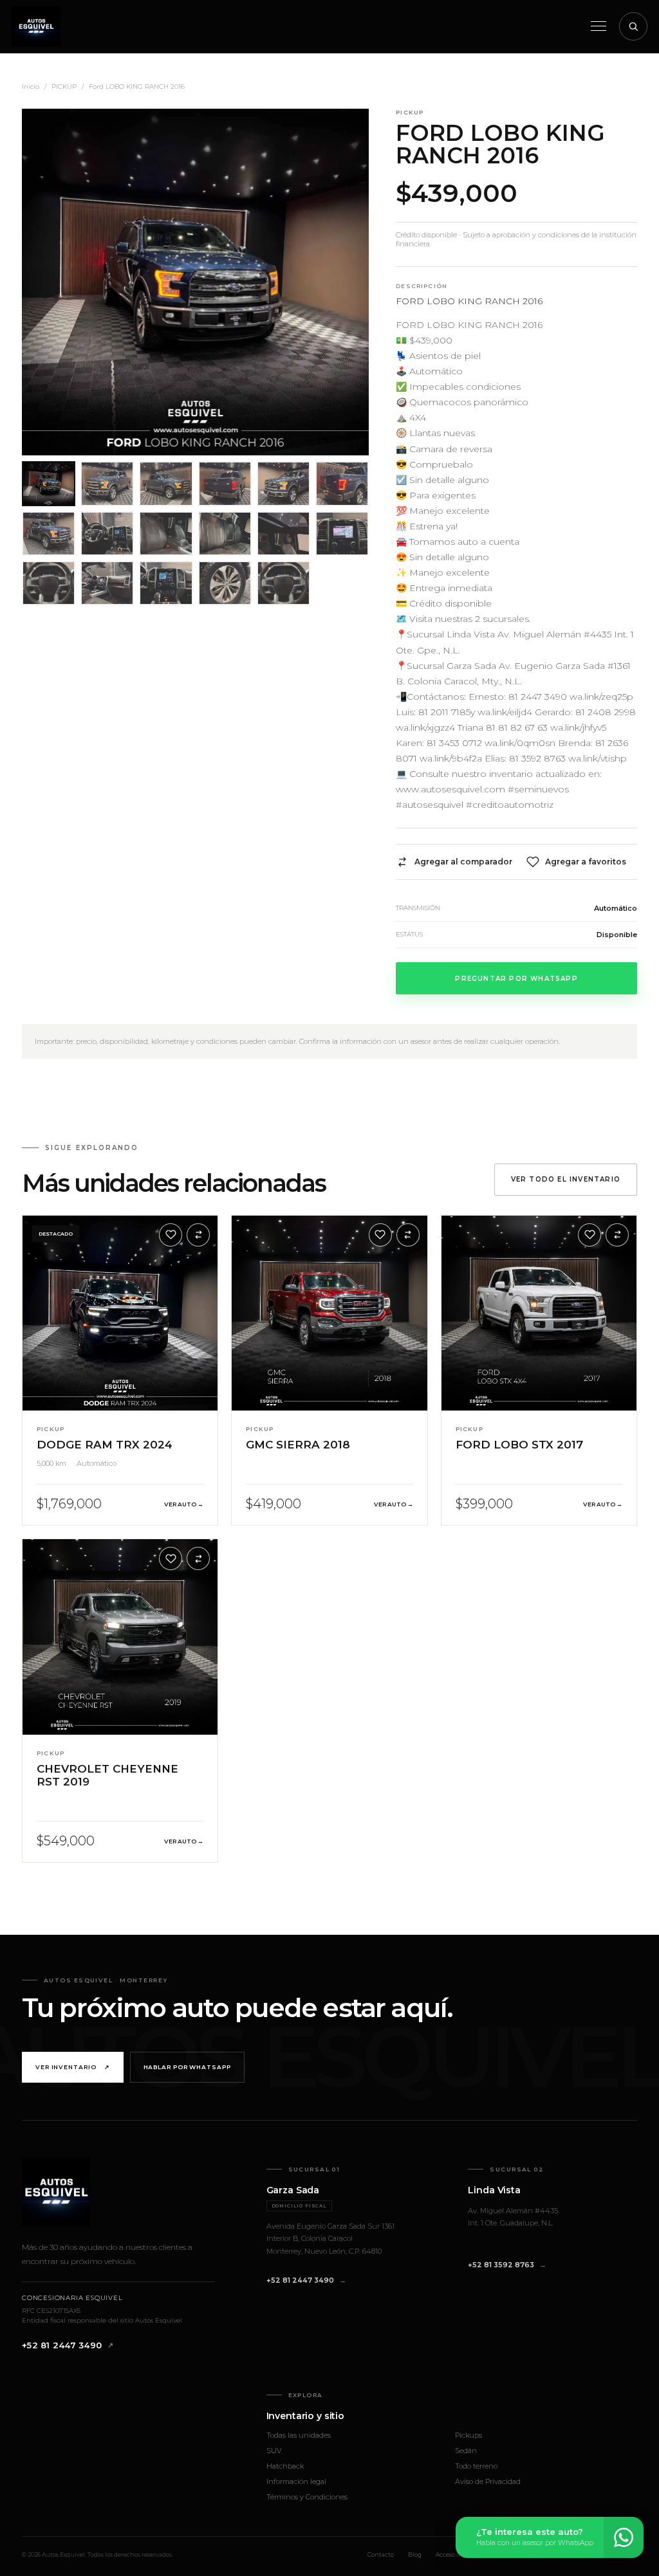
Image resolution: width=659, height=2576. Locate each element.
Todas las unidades (299, 2435)
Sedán (466, 2451)
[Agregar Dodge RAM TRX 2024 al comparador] (198, 1235)
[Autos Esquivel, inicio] (36, 26)
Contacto (381, 2554)
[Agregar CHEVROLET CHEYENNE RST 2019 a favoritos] (171, 1558)
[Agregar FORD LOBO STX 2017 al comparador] (617, 1235)
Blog (415, 2554)
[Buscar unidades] (633, 26)
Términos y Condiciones (307, 2497)
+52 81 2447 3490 (62, 2345)
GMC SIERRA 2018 (298, 1445)
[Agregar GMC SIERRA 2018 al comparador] (408, 1235)
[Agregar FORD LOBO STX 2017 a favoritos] (589, 1235)
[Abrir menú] (599, 26)
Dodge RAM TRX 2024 (105, 1445)
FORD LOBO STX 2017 (519, 1445)
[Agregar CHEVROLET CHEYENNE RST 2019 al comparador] (198, 1558)
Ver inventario (73, 2067)
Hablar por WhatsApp (187, 2067)
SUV (274, 2451)
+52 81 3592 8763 (501, 2265)
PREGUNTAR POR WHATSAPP (516, 979)
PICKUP (64, 87)
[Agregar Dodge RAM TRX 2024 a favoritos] (171, 1235)
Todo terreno (476, 2466)
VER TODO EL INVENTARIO (566, 1179)
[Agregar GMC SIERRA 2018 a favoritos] (380, 1235)
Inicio (31, 87)
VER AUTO (184, 1504)
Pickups (469, 2435)
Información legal (296, 2481)
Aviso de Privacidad (488, 2481)
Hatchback (285, 2466)
